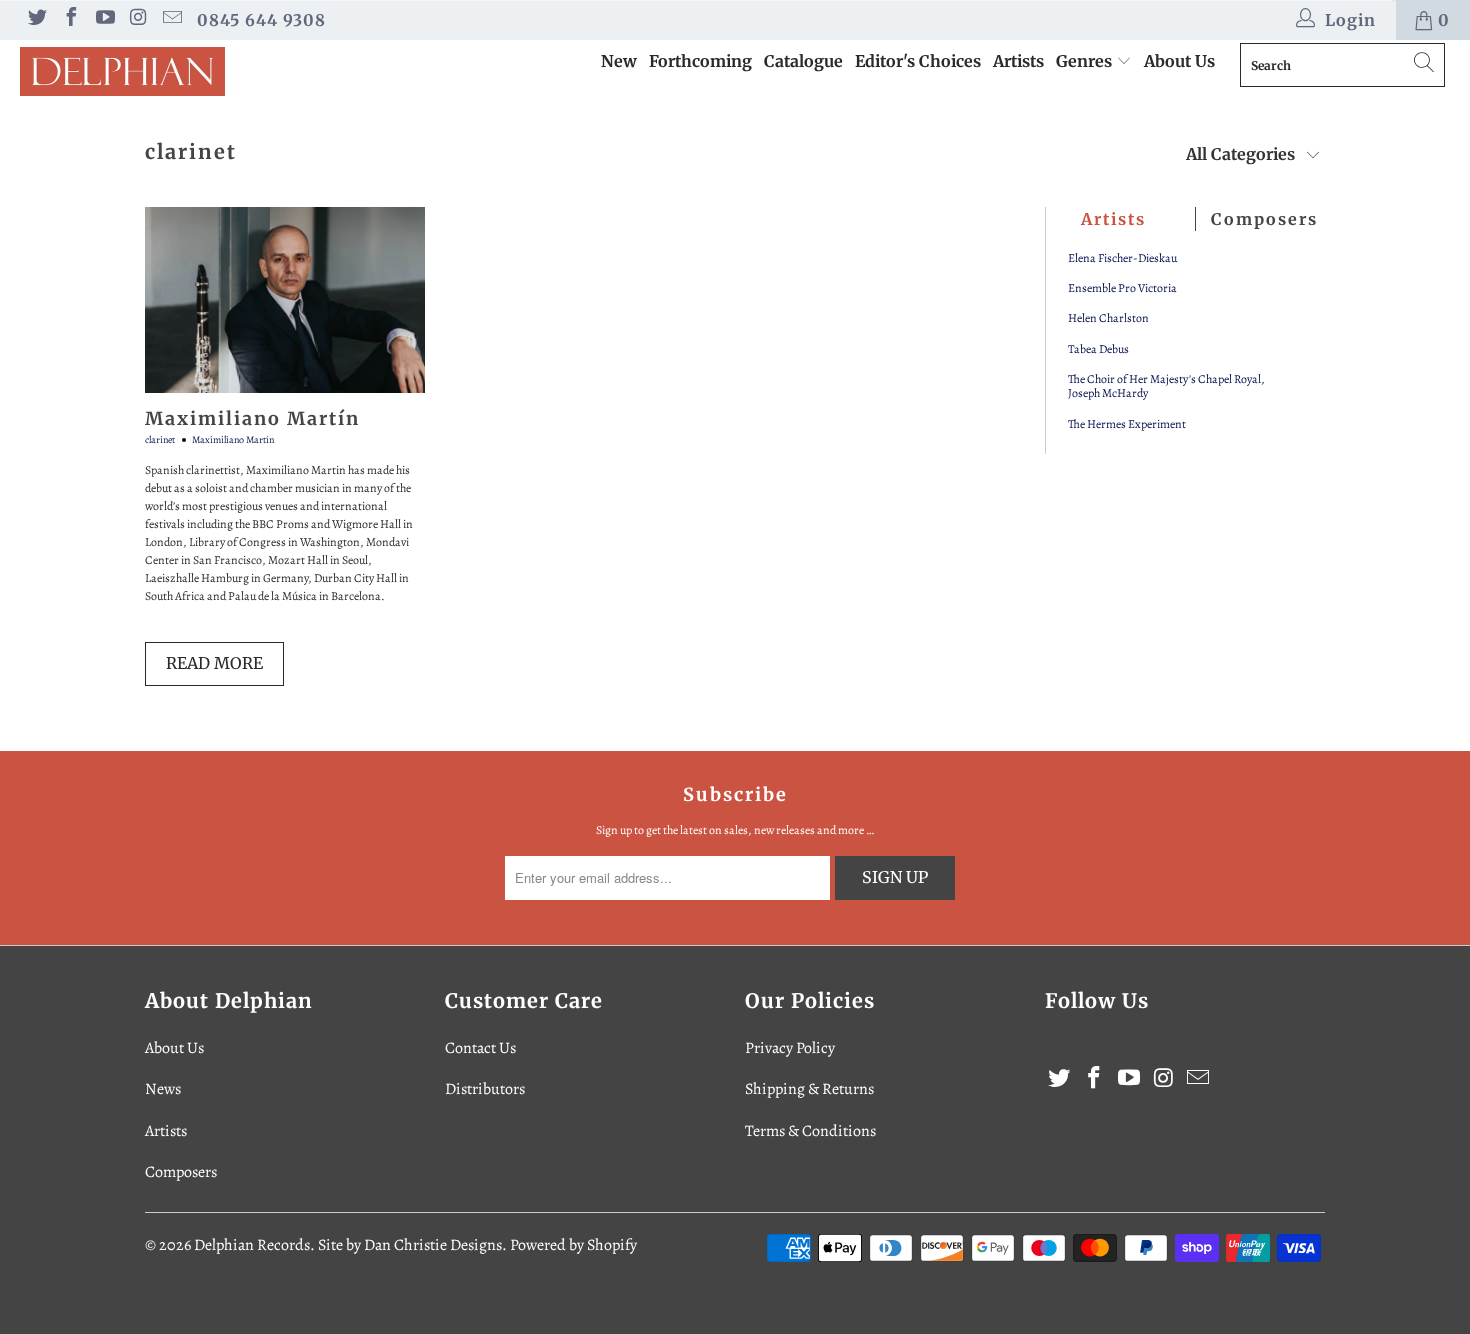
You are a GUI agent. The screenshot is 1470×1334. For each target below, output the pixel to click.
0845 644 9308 (261, 20)
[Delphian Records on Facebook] (70, 20)
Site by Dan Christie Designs (410, 1245)
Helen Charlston (1108, 318)
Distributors (485, 1089)
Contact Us (480, 1048)
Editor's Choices (918, 61)
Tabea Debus (1098, 349)
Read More (214, 663)
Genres (1086, 61)
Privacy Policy (790, 1048)
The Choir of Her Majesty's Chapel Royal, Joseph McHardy (1166, 386)
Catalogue (803, 61)
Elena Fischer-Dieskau (1122, 258)
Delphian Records (252, 1245)
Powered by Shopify (573, 1245)
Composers (181, 1172)
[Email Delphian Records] (171, 20)
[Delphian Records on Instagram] (138, 20)
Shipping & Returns (809, 1089)
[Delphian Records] (127, 71)
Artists (1018, 61)
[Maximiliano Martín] (285, 300)
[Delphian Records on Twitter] (36, 20)
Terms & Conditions (810, 1131)
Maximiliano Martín (252, 418)
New (619, 61)
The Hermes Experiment (1127, 424)
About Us (1179, 61)
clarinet (191, 151)
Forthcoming (700, 61)
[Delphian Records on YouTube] (104, 20)
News (163, 1089)
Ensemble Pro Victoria (1122, 288)
